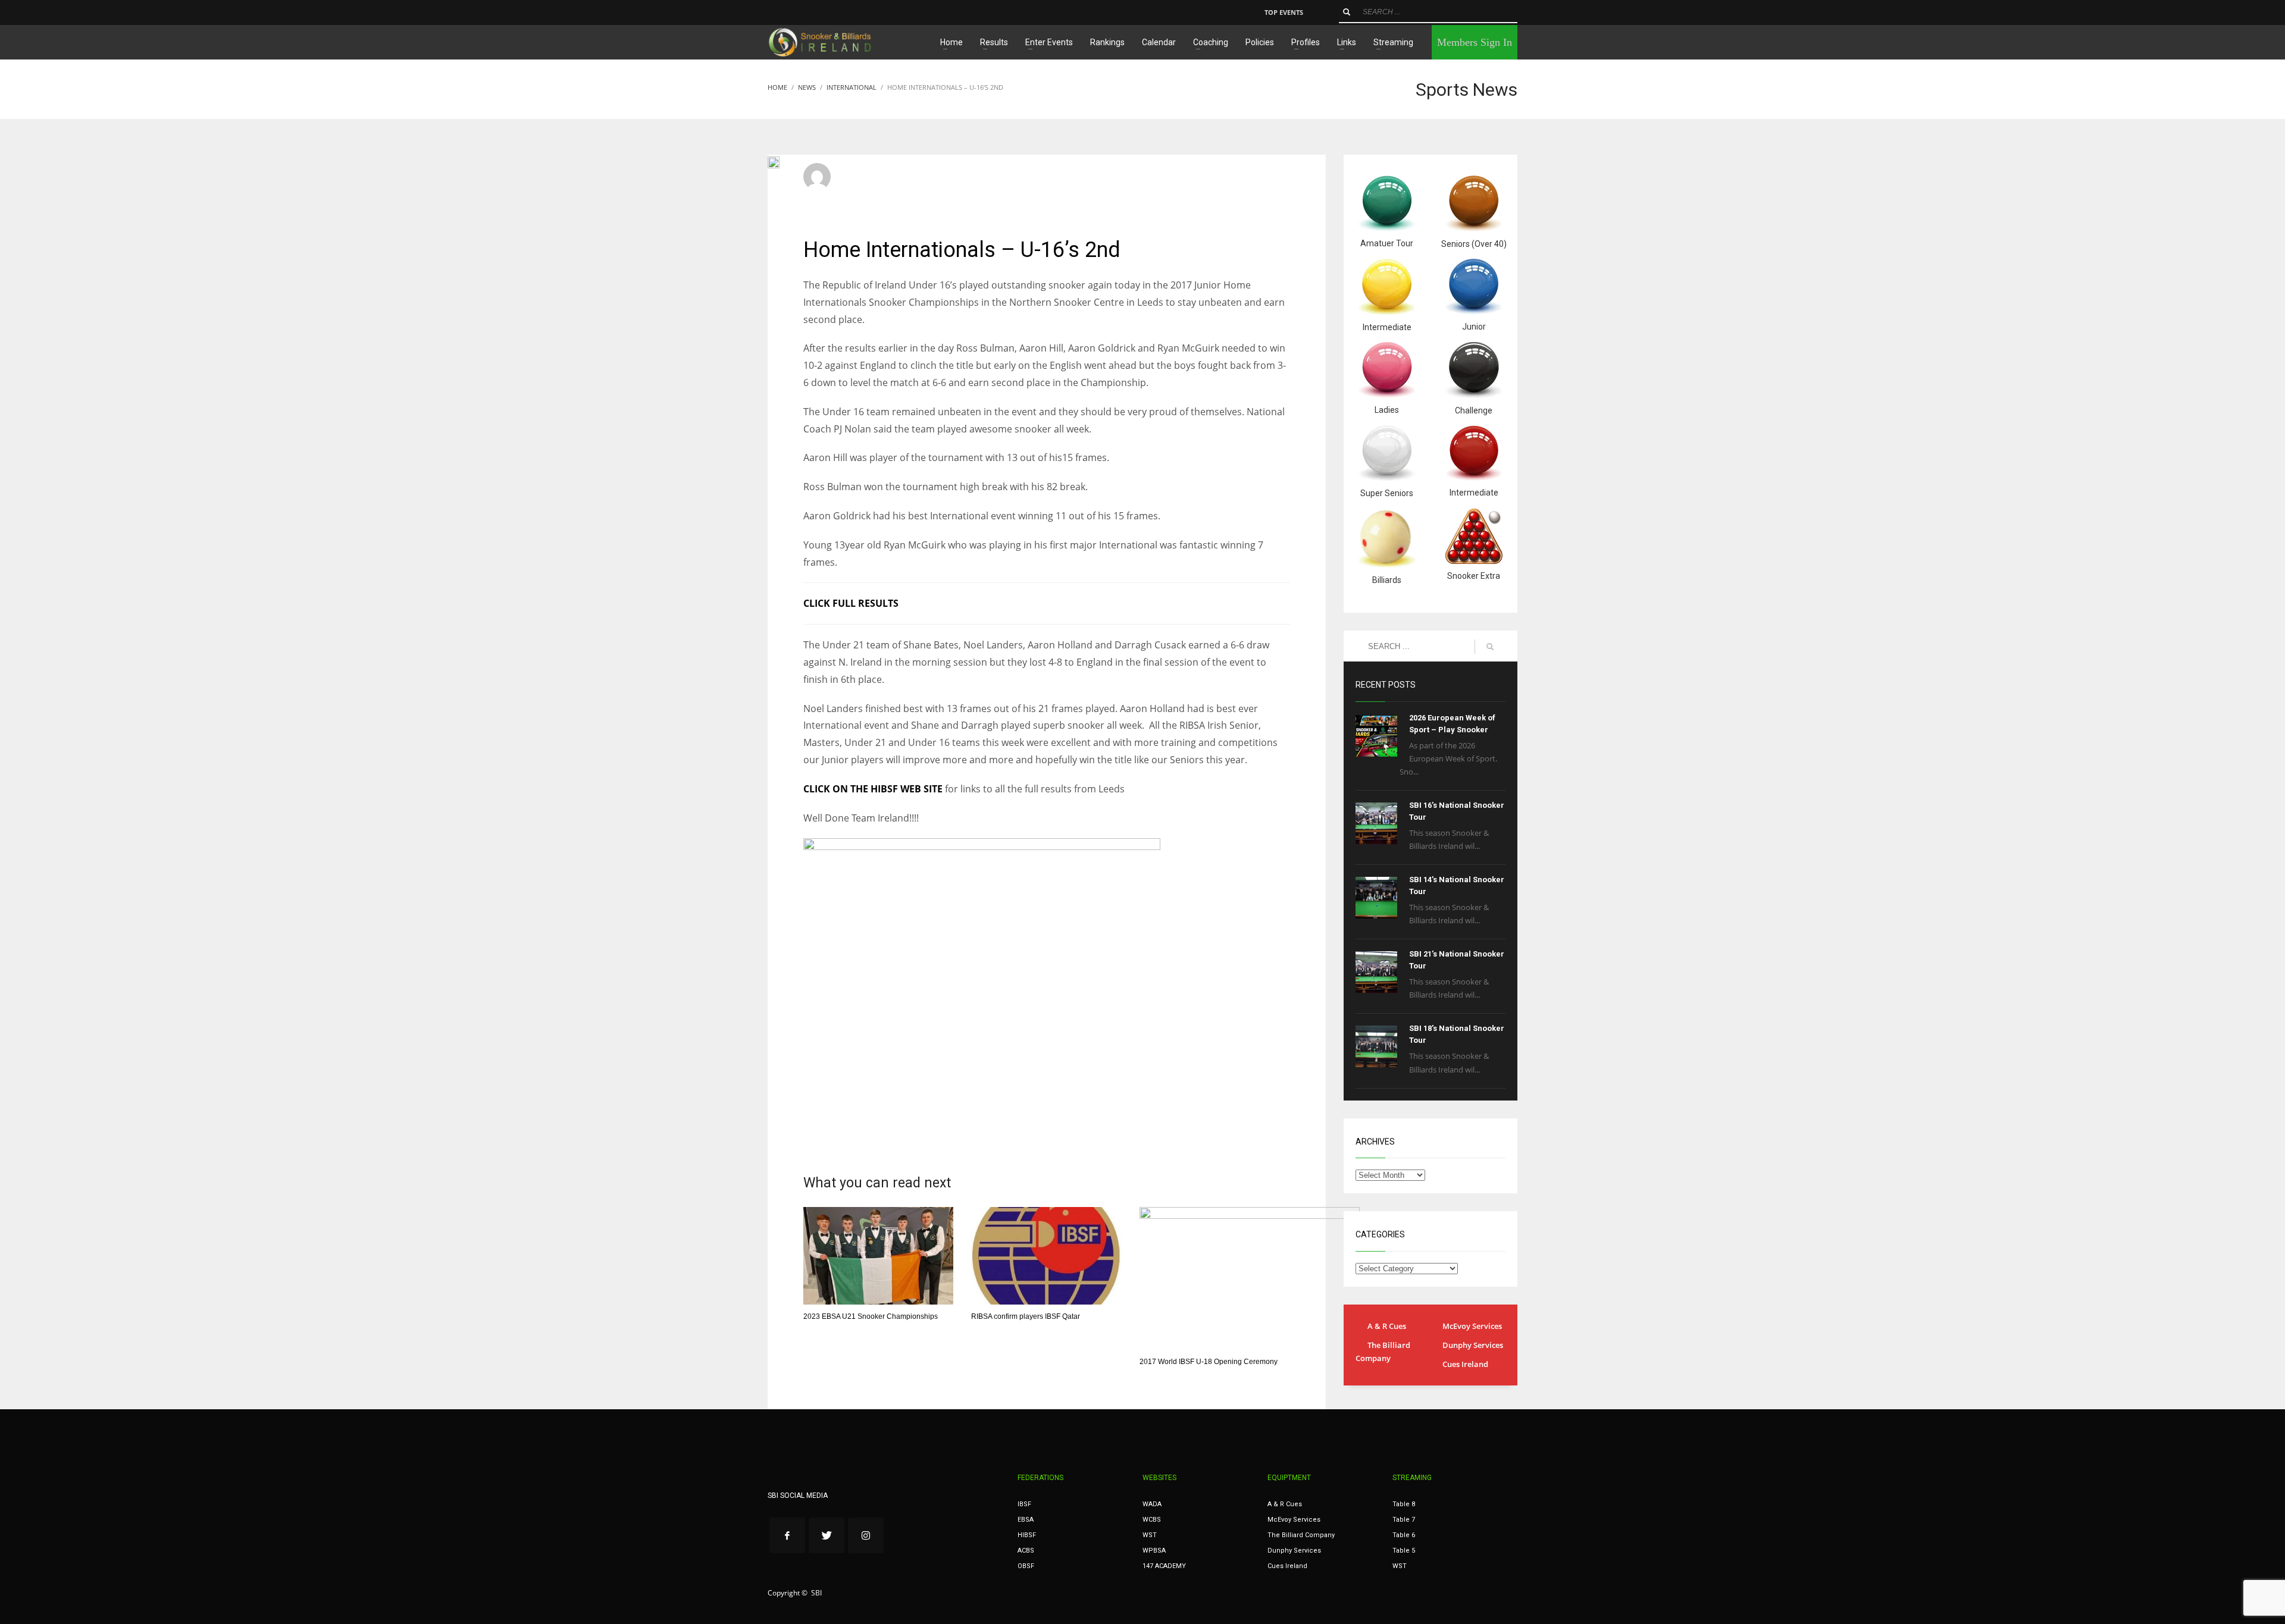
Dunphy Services (1473, 1345)
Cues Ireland (1465, 1364)
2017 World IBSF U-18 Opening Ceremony (1209, 1362)
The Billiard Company (1383, 1352)
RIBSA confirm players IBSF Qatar (1026, 1316)
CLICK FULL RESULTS (851, 603)
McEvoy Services (1472, 1326)
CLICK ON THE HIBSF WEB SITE (874, 789)
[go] (1347, 12)
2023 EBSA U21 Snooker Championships (871, 1316)
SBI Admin (863, 172)
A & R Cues (1387, 1326)
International (999, 183)
